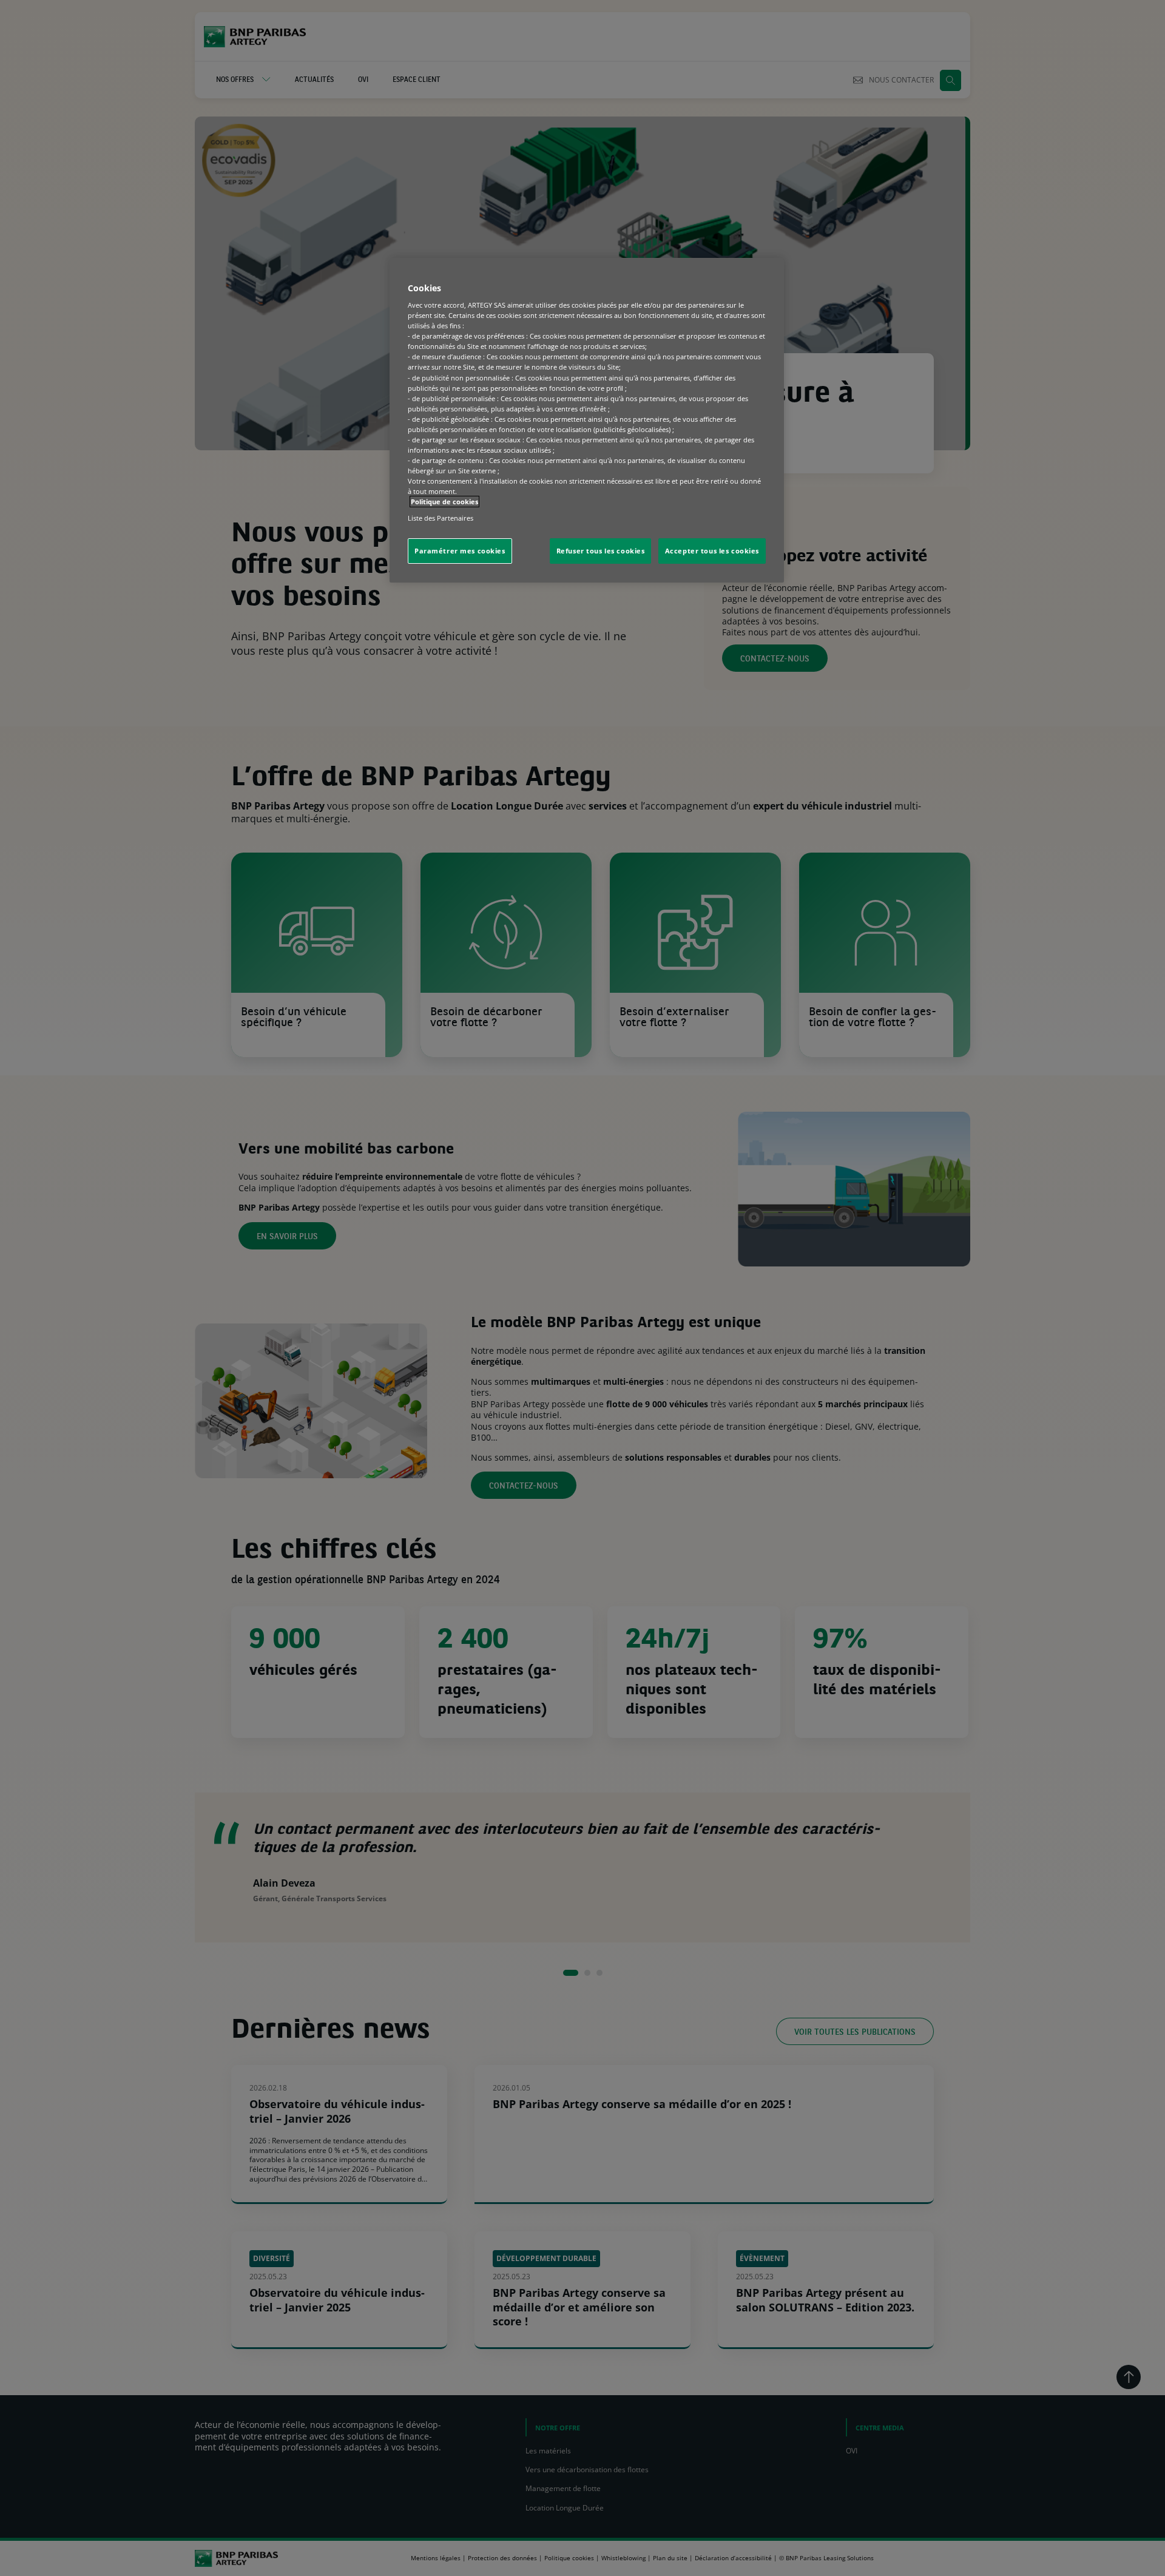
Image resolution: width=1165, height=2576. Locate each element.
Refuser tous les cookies (601, 551)
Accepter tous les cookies (712, 551)
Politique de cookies (444, 502)
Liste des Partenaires (441, 518)
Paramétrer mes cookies (460, 551)
